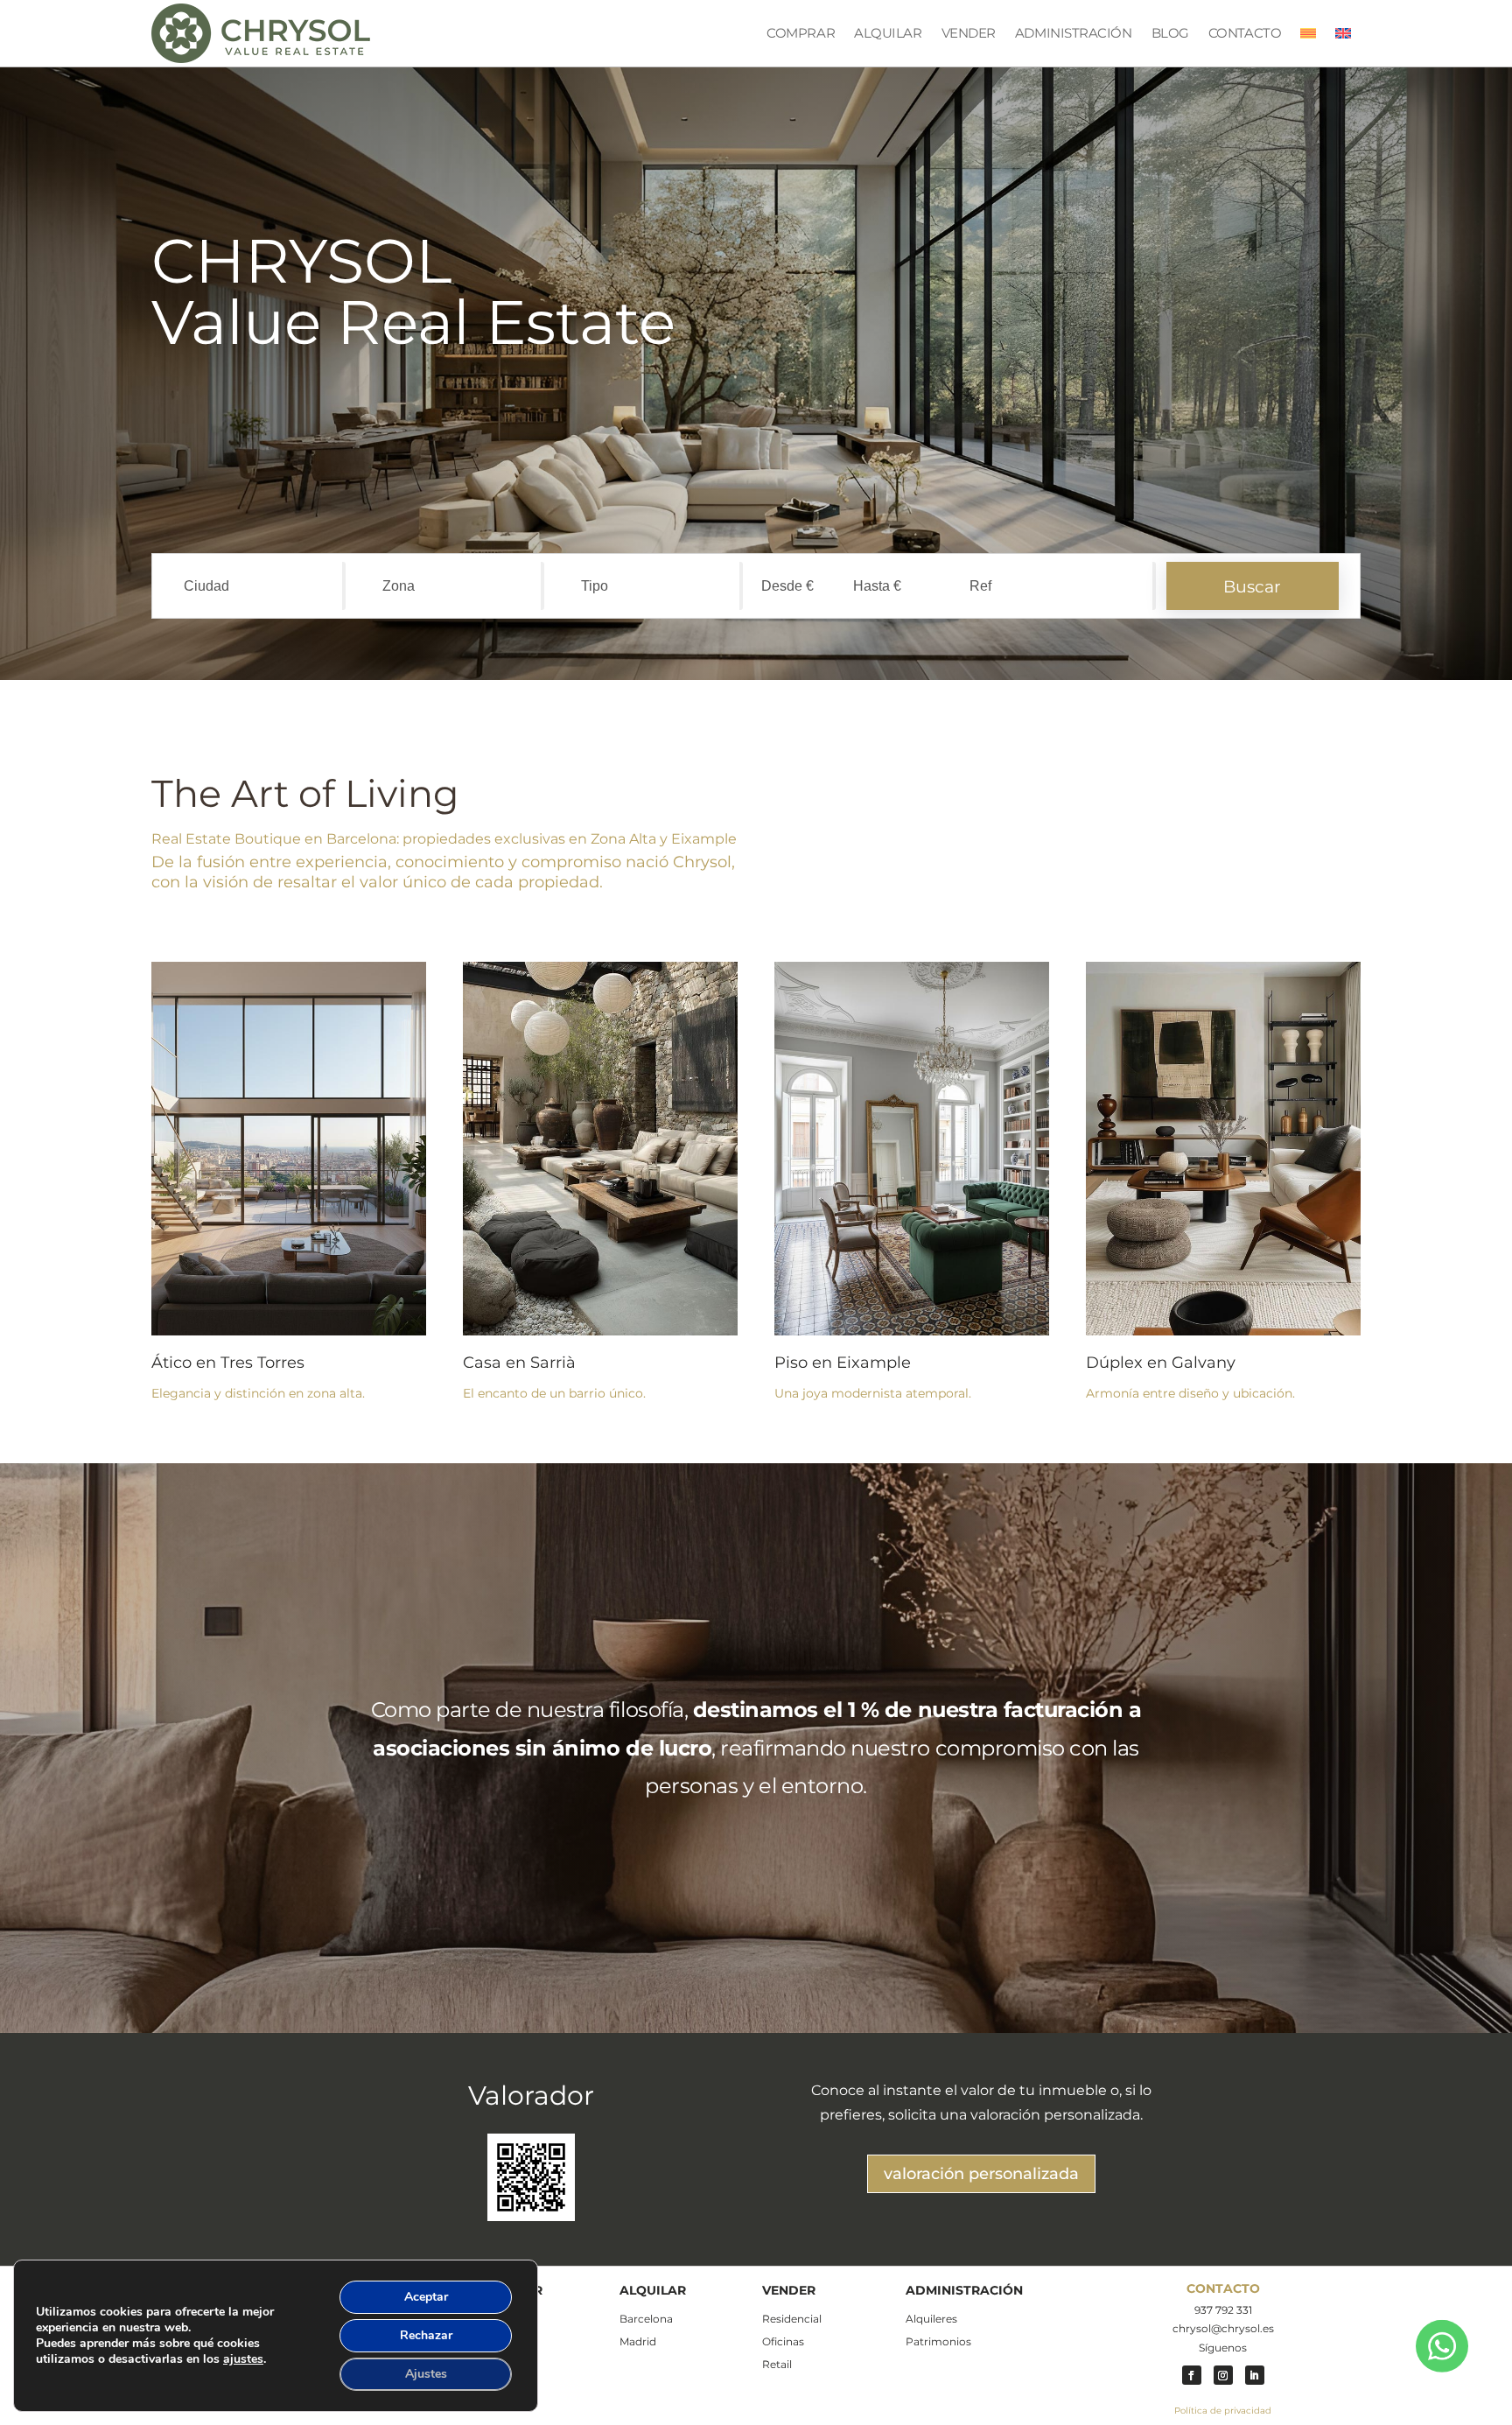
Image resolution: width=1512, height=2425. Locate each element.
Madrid (638, 2341)
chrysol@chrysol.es (1223, 2328)
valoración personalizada (981, 2174)
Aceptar (426, 2297)
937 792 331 (1223, 2310)
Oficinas (783, 2341)
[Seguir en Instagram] (1223, 2375)
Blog (1170, 33)
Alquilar (888, 33)
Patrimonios (938, 2341)
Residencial (792, 2319)
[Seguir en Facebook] (1192, 2375)
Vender (969, 33)
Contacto (1245, 33)
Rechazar (426, 2335)
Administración (1074, 33)
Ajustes (426, 2374)
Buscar (1252, 586)
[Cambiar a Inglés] (1343, 33)
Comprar (801, 33)
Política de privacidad (1223, 2411)
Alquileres (931, 2319)
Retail (777, 2364)
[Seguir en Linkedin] (1255, 2375)
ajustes (243, 2359)
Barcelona (646, 2319)
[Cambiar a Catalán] (1308, 33)
